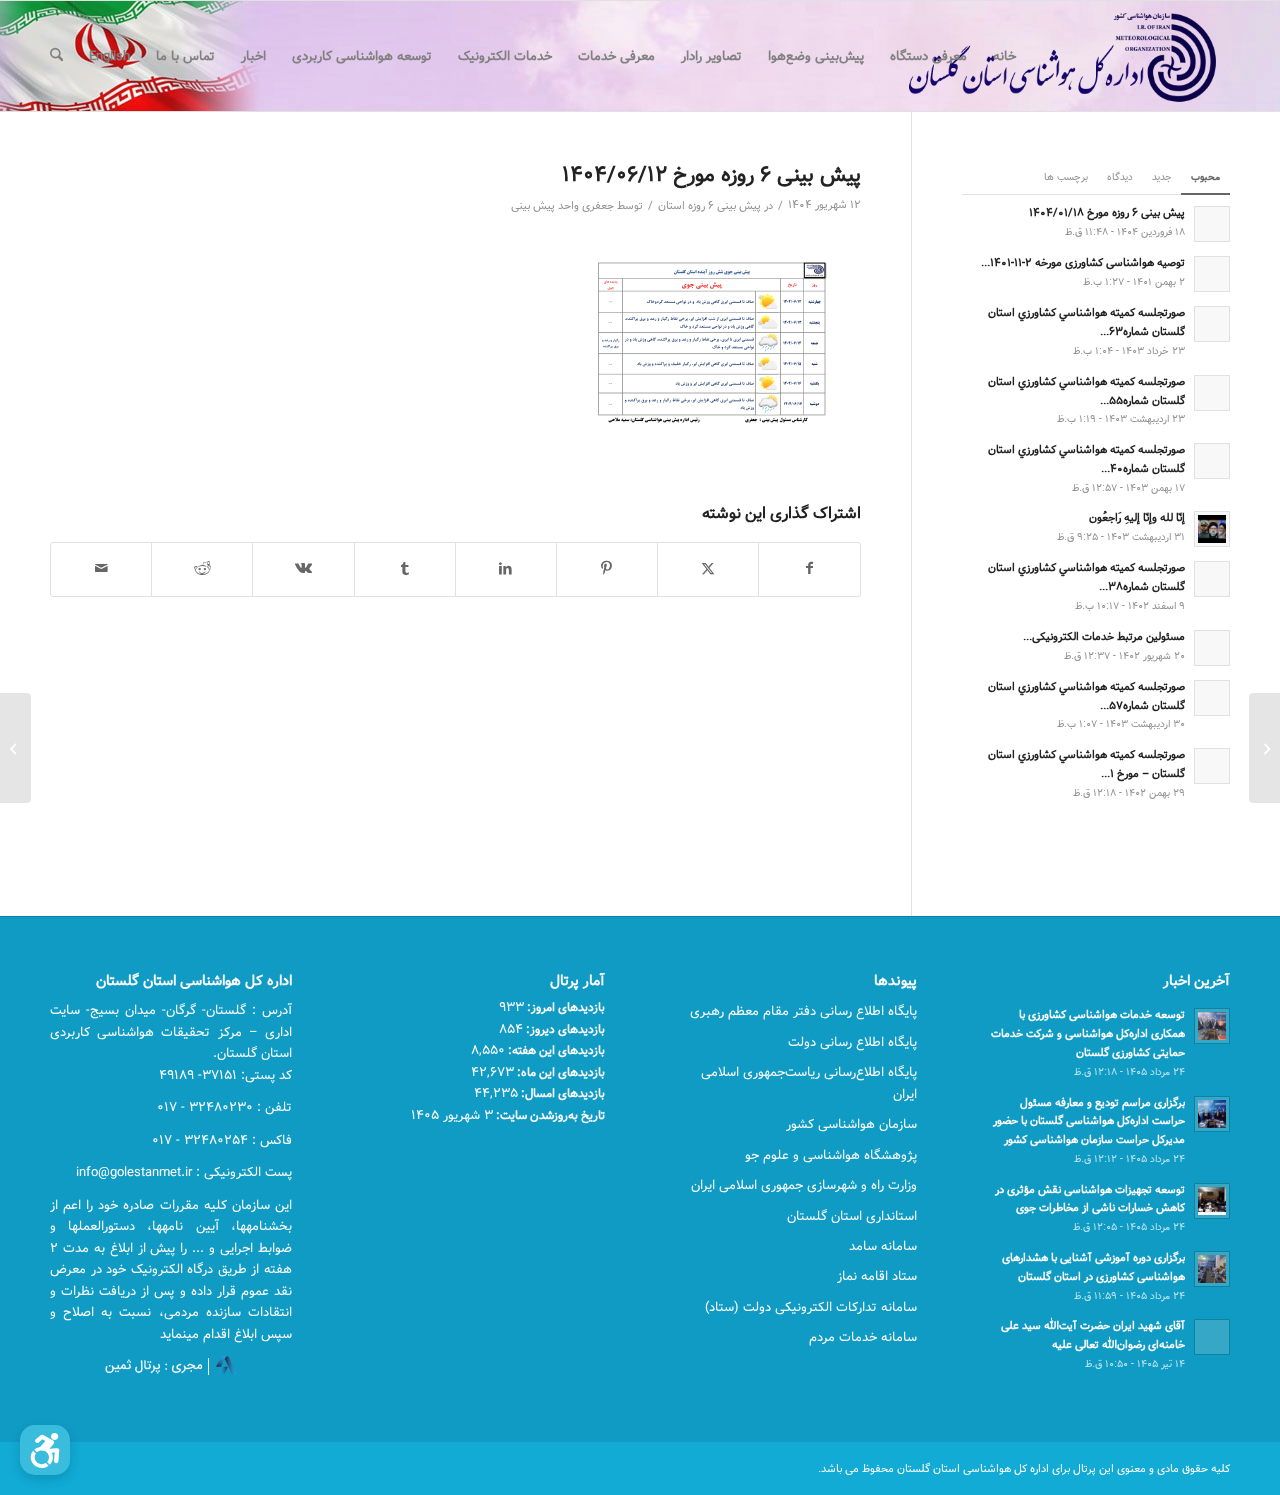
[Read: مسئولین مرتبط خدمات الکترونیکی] (1212, 648)
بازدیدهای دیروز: (564, 1029)
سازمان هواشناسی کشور (851, 1124)
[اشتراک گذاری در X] (708, 569)
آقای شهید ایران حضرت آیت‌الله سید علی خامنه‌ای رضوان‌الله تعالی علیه (1093, 1335)
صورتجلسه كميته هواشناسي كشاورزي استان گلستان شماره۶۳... (1086, 322)
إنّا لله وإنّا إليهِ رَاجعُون (1137, 517)
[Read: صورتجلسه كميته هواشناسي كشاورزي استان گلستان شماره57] (1212, 698)
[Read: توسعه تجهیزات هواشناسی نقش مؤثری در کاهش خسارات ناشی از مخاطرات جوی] (1212, 1201)
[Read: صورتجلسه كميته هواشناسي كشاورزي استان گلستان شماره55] (1212, 393)
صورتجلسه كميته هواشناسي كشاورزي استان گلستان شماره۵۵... (1086, 391)
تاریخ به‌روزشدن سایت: (549, 1115)
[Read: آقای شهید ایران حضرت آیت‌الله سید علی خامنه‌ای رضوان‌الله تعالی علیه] (1212, 1337)
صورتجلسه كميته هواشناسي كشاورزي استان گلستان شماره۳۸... (1086, 577)
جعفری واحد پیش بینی (562, 206)
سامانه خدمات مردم (863, 1337)
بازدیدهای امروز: (564, 1007)
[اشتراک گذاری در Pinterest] (607, 569)
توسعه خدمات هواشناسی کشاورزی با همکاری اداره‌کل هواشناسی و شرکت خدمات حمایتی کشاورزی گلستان (1088, 1033)
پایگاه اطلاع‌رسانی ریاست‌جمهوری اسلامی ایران (809, 1082)
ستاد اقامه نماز (877, 1276)
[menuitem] (1004, 56)
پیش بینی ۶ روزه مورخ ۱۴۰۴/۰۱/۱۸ (1107, 212)
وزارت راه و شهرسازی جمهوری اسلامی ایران (804, 1185)
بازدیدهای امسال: (561, 1093)
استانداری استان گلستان (852, 1216)
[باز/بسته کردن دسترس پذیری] (45, 1450)
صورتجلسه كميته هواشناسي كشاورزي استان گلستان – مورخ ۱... (1086, 764)
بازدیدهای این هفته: (555, 1050)
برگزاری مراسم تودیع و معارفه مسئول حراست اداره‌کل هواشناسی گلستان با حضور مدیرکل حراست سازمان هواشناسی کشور (1089, 1121)
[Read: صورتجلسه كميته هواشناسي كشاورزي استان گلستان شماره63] (1212, 324)
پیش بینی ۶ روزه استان (709, 206)
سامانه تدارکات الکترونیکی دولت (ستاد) (811, 1307)
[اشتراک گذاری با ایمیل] (101, 569)
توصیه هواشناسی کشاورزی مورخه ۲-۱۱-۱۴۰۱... (1083, 262)
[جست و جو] (56, 56)
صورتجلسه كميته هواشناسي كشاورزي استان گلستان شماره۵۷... (1086, 696)
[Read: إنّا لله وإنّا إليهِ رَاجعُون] (1212, 529)
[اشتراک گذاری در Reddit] (202, 569)
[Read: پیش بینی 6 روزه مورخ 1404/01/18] (1212, 224)
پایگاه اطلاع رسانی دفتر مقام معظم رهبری (803, 1011)
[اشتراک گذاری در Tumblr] (405, 569)
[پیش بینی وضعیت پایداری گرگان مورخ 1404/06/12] (1264, 748)
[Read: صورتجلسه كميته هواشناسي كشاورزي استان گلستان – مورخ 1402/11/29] (1212, 766)
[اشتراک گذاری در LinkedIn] (506, 569)
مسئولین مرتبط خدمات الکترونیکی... (1104, 636)
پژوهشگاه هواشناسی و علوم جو (831, 1155)
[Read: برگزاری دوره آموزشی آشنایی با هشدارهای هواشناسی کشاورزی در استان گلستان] (1212, 1269)
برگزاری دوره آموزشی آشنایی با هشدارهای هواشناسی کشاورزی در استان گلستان (1093, 1267)
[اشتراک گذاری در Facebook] (809, 569)
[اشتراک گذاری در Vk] (303, 569)
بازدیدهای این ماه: (559, 1072)
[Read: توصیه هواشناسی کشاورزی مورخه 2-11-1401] (1212, 274)
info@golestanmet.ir (134, 1172)
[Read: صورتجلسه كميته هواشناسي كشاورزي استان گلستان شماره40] (1212, 461)
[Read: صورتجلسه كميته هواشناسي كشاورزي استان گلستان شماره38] (1212, 579)
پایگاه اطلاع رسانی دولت (852, 1042)
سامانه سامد (883, 1246)
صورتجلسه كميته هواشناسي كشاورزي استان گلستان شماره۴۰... (1086, 459)
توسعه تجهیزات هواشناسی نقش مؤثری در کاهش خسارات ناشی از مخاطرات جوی (1090, 1199)
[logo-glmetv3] (1032, 56)
